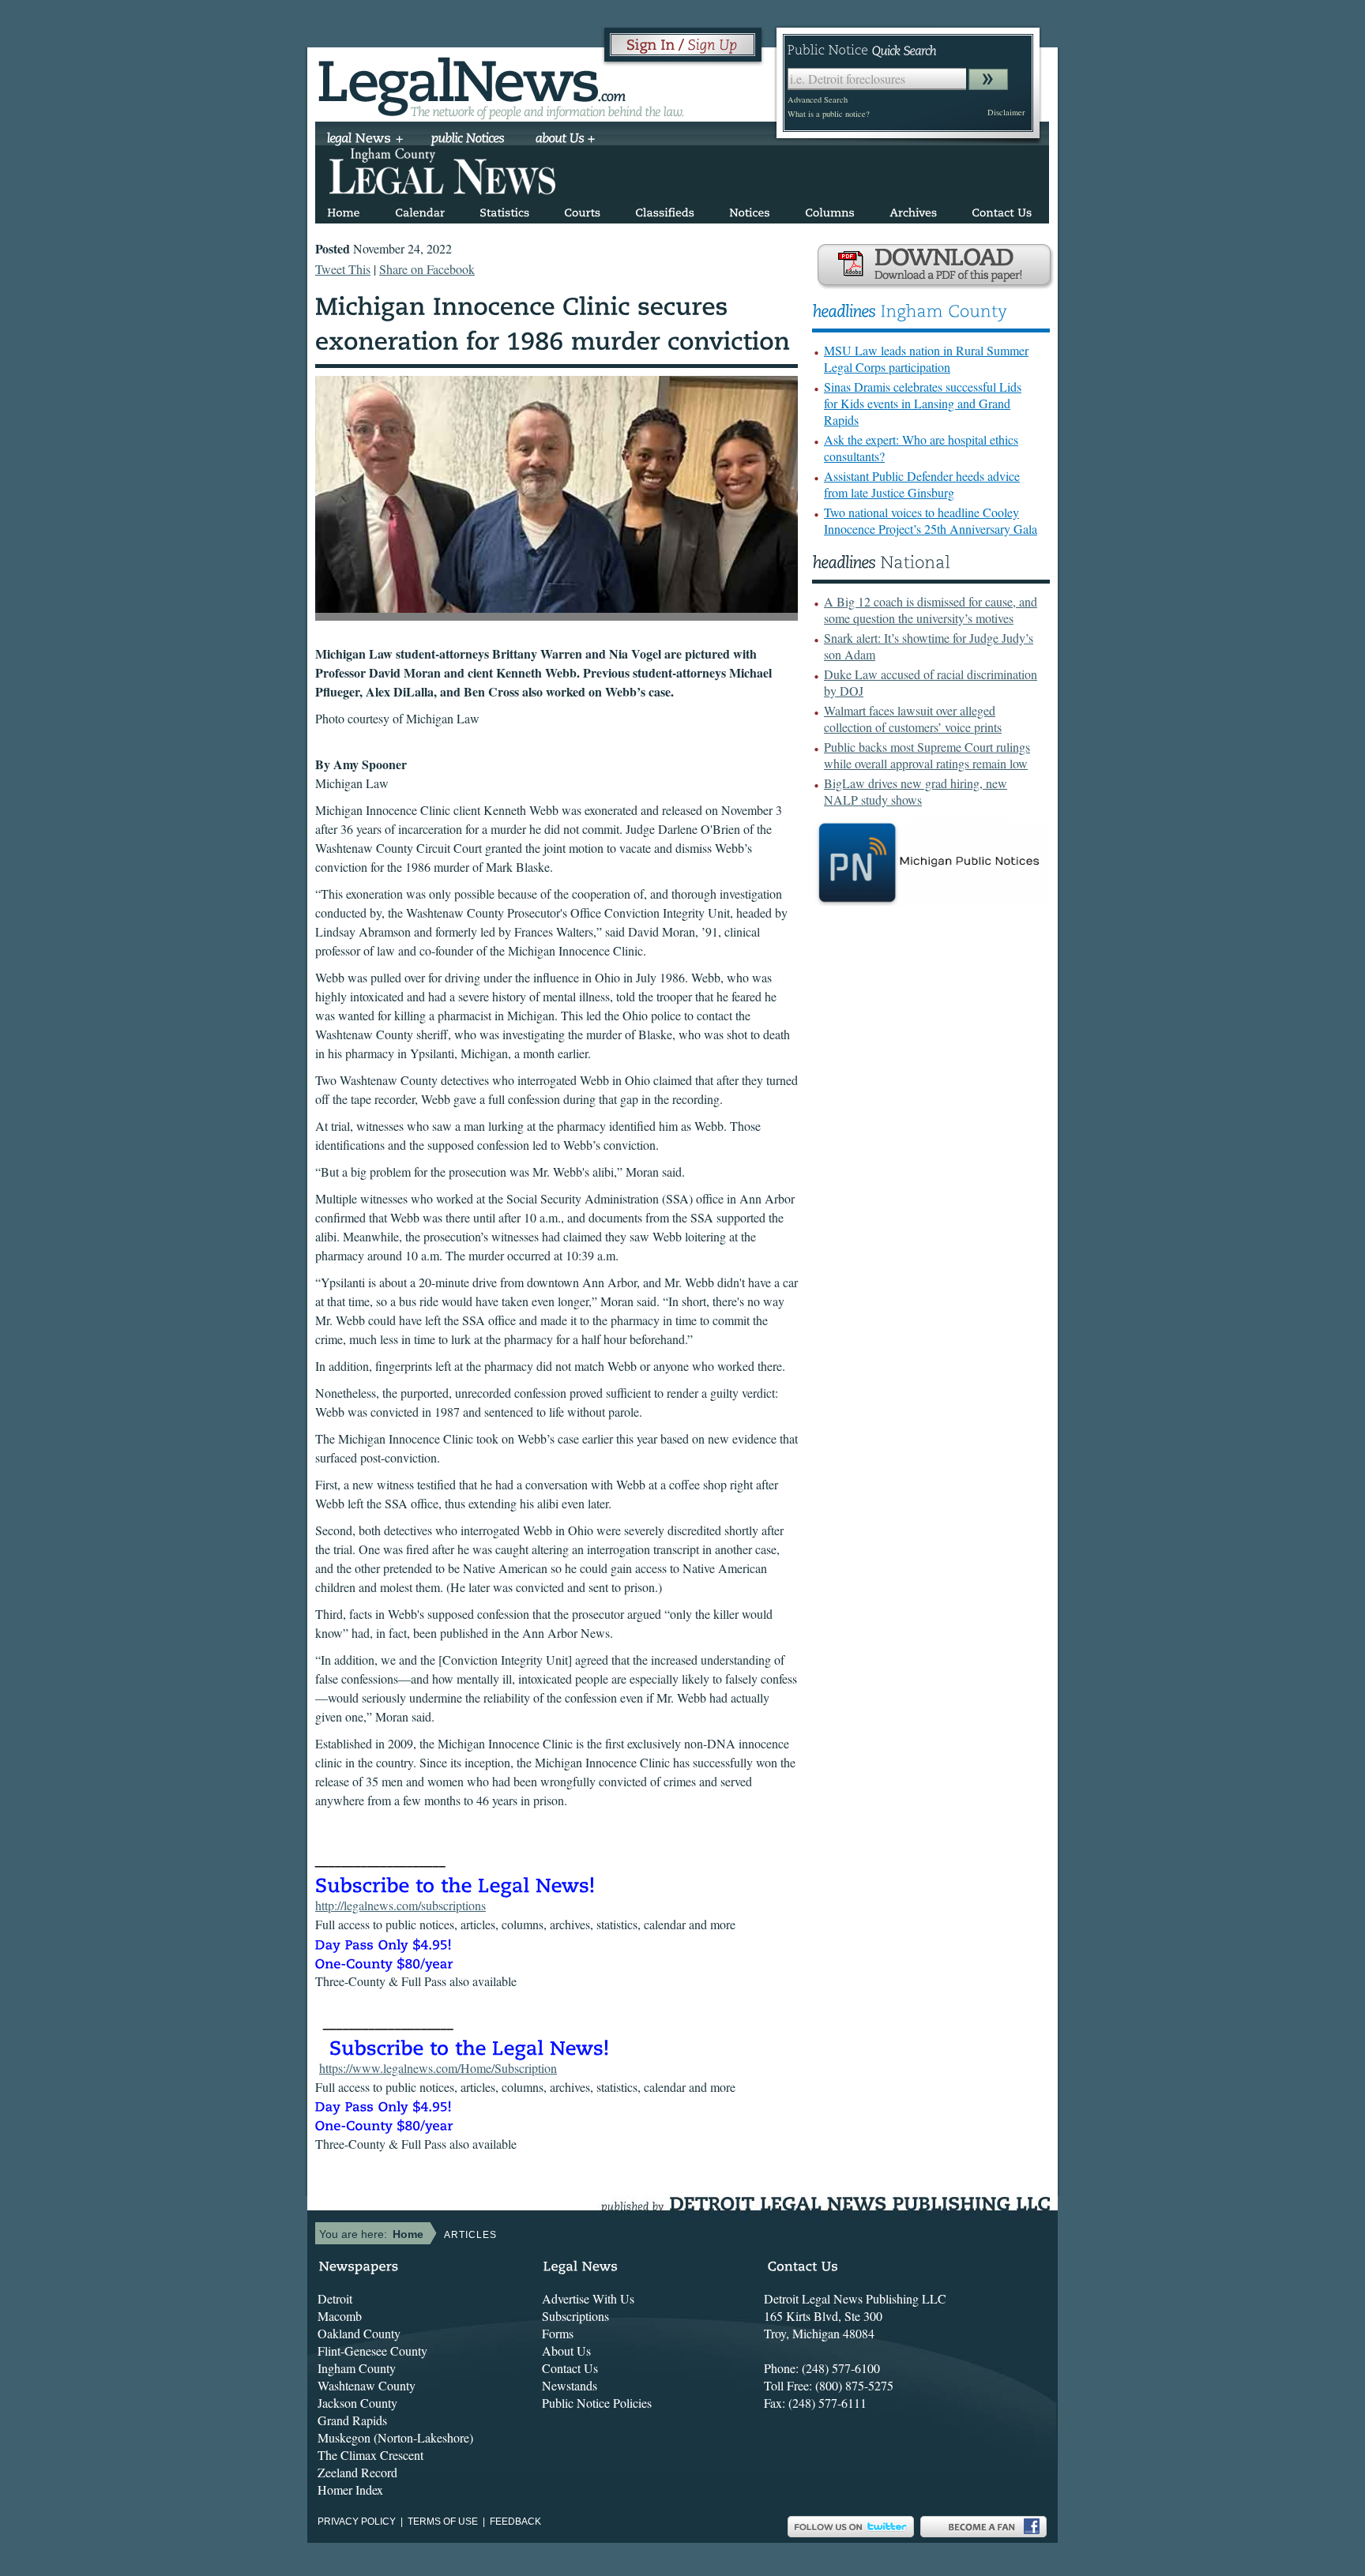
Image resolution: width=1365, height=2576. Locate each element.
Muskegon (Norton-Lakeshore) (395, 2437)
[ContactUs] (1002, 210)
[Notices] (750, 210)
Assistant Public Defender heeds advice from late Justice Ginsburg (922, 484)
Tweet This (343, 269)
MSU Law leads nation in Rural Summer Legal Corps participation (926, 359)
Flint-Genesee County (372, 2351)
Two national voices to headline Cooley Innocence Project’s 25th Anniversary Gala (931, 520)
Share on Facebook (427, 269)
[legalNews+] (365, 140)
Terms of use (443, 2522)
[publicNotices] (468, 140)
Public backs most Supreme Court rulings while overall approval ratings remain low (927, 755)
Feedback (515, 2522)
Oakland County (359, 2333)
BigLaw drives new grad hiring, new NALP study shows (916, 791)
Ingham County (357, 2368)
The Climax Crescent (370, 2455)
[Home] (344, 210)
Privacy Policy (357, 2522)
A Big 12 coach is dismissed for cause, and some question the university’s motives (931, 610)
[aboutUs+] (565, 140)
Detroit (335, 2298)
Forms (558, 2333)
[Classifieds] (665, 210)
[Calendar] (420, 210)
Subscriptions (575, 2316)
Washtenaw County (367, 2385)
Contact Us (570, 2368)
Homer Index (350, 2490)
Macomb (340, 2316)
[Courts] (582, 210)
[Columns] (830, 210)
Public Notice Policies (597, 2403)
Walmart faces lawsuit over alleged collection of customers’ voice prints (913, 719)
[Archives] (913, 210)
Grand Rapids (352, 2420)
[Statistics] (504, 210)
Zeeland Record (357, 2472)
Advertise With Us (588, 2298)
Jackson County (357, 2403)
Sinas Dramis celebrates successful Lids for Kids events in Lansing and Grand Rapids (923, 403)
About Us (566, 2351)
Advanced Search (818, 100)
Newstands (570, 2385)
